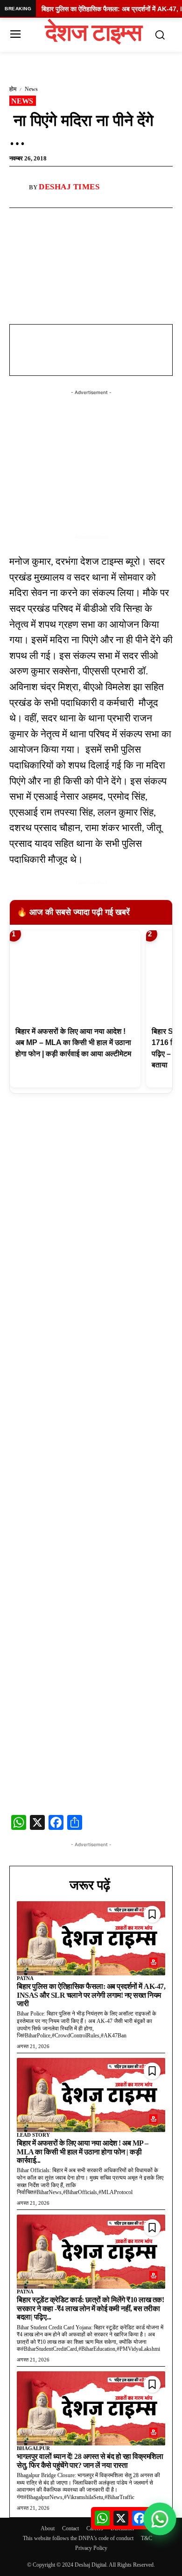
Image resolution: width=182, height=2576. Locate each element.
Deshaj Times (69, 187)
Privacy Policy (91, 2548)
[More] (113, 219)
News (31, 89)
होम (13, 89)
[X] (91, 219)
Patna (25, 1978)
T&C (147, 2538)
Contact (70, 2528)
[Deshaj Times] (19, 187)
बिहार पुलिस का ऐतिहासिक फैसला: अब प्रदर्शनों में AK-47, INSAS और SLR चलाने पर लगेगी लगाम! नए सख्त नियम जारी (91, 1995)
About (48, 2528)
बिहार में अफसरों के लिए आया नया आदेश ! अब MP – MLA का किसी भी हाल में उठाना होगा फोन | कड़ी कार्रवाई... (83, 2152)
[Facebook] (48, 219)
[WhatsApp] (70, 219)
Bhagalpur (33, 2448)
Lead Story (33, 2135)
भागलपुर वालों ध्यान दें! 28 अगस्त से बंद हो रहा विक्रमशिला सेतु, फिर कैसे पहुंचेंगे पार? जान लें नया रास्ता (90, 2461)
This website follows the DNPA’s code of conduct (78, 2538)
